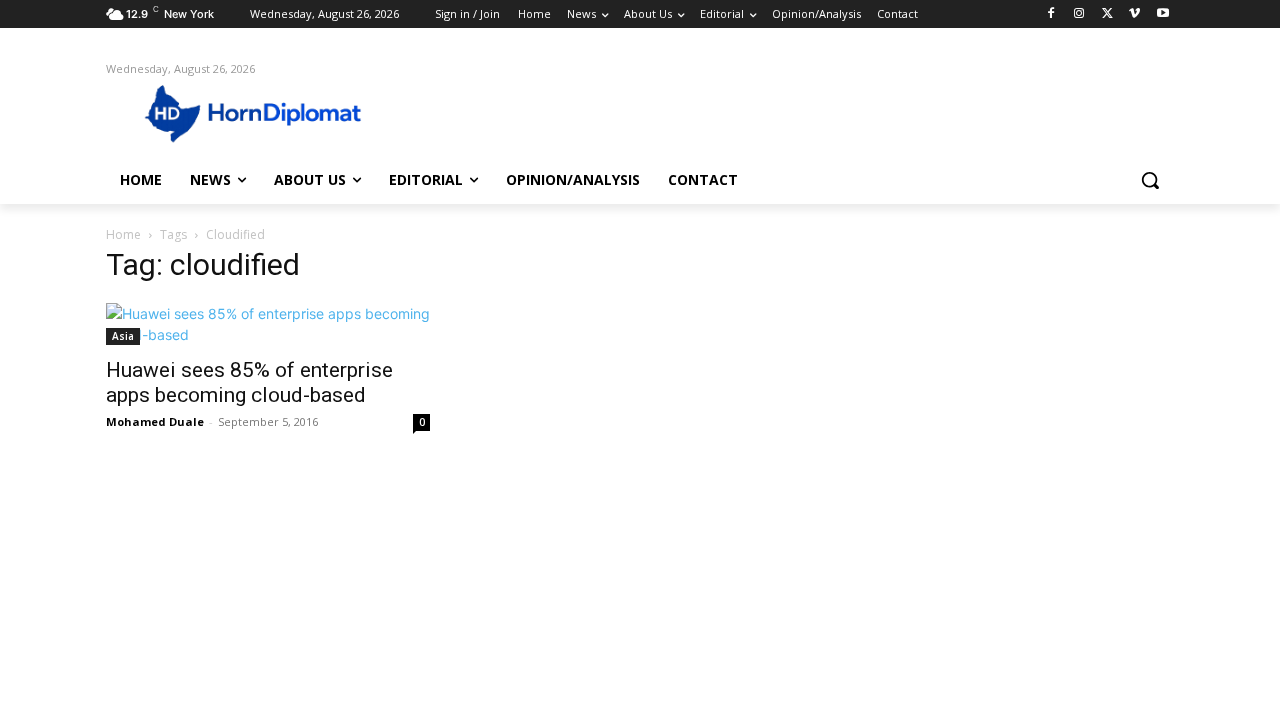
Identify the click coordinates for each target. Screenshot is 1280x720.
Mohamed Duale (155, 421)
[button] (1150, 180)
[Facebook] (1051, 14)
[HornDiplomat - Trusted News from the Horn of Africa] (266, 112)
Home (123, 234)
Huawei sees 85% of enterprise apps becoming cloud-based (249, 382)
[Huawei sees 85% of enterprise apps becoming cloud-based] (268, 324)
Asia (123, 336)
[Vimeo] (1134, 14)
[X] (1107, 14)
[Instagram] (1079, 14)
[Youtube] (1162, 14)
